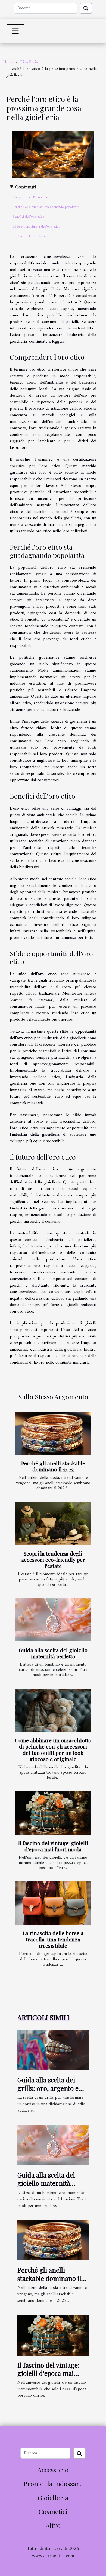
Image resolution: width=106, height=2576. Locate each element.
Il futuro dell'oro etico (29, 236)
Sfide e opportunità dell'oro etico (36, 227)
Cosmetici (53, 2511)
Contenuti (26, 187)
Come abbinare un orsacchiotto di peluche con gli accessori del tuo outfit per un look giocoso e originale (53, 1750)
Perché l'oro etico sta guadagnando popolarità (46, 207)
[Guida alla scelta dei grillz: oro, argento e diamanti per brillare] (53, 2050)
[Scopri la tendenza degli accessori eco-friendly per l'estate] (53, 1523)
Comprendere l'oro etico (30, 197)
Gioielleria (29, 62)
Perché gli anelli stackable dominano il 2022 (53, 1466)
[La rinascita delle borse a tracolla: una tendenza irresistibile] (53, 1903)
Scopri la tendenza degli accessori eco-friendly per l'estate (53, 1560)
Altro (53, 2525)
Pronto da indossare (53, 2484)
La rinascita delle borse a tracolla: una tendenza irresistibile (53, 1939)
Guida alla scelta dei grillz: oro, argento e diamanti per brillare (48, 2088)
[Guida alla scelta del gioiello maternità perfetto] (53, 1620)
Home (8, 62)
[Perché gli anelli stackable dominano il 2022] (53, 1433)
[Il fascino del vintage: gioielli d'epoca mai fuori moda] (53, 1813)
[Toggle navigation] (15, 31)
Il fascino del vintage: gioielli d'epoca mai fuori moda (53, 1846)
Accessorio (53, 2470)
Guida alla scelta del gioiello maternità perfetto (53, 1653)
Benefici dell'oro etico (28, 217)
